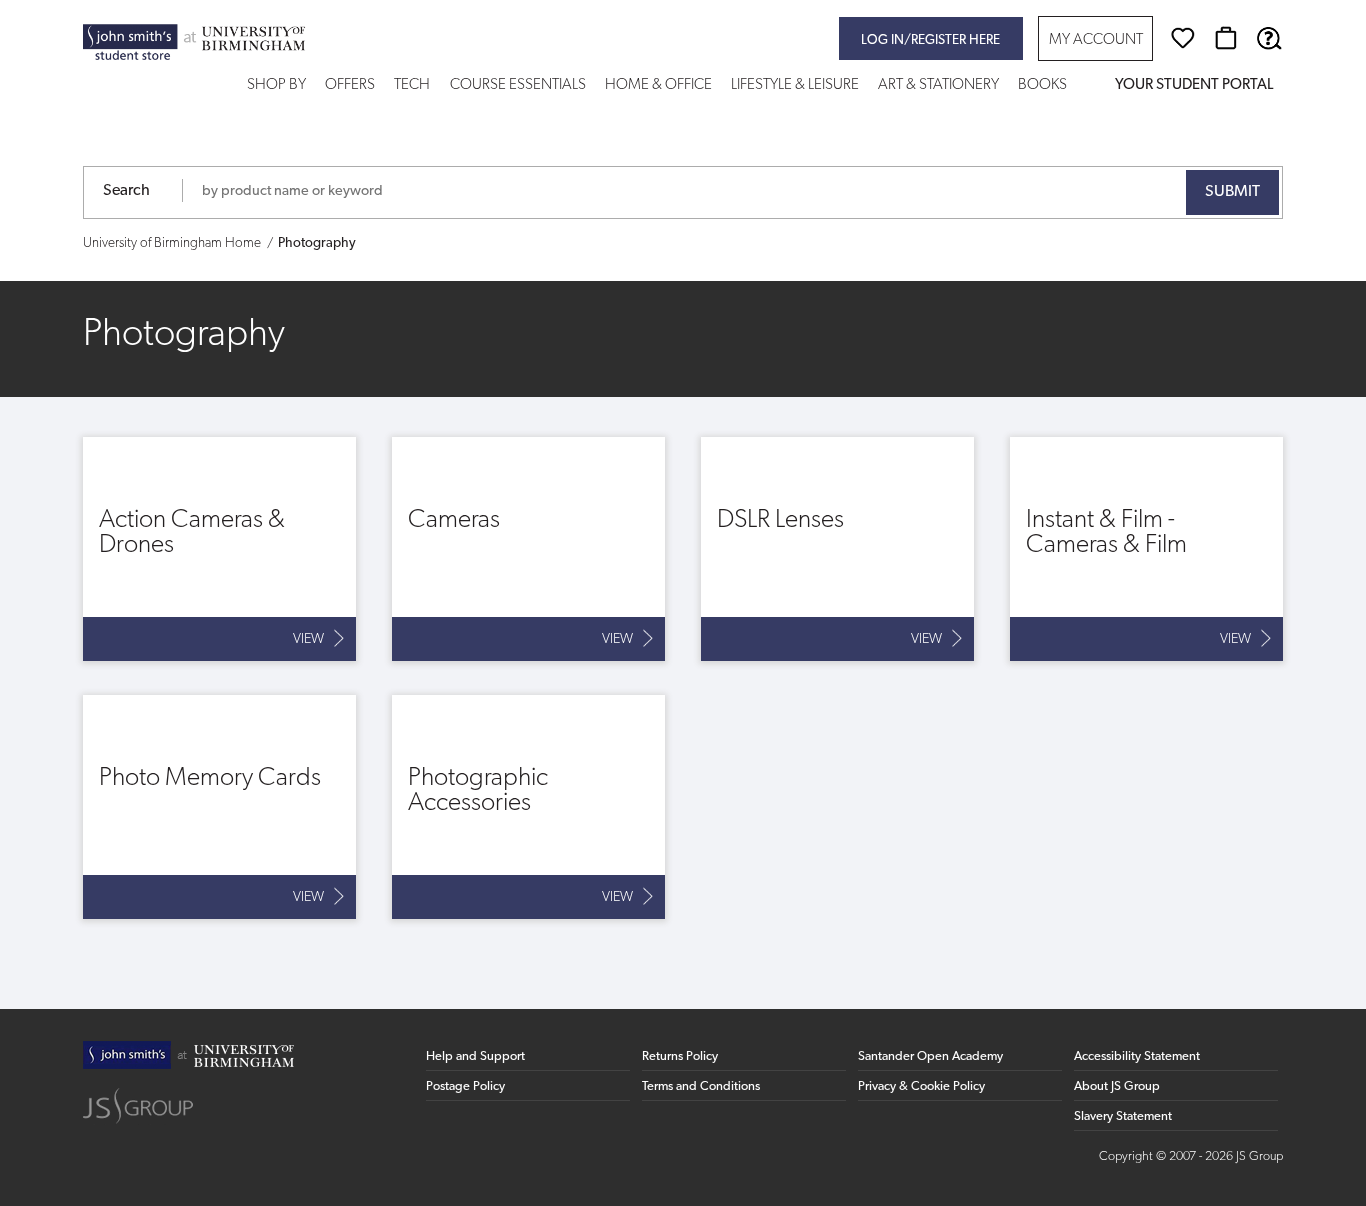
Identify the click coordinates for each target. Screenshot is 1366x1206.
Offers (350, 85)
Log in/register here (930, 40)
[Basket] (1226, 38)
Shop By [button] (276, 85)
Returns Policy (680, 1056)
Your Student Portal (1194, 85)
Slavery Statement (1123, 1116)
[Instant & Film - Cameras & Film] (1146, 549)
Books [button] (1042, 85)
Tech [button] (412, 85)
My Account (1096, 40)
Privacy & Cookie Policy (921, 1086)
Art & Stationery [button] (938, 85)
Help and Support (475, 1056)
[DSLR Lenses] (837, 549)
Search (126, 191)
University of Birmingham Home (172, 243)
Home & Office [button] (658, 85)
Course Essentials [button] (518, 85)
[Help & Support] (1269, 38)
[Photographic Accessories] (528, 807)
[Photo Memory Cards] (219, 807)
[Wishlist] (1183, 38)
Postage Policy (465, 1086)
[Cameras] (528, 549)
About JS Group (1117, 1086)
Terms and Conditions (701, 1086)
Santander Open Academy (930, 1056)
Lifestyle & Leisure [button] (795, 85)
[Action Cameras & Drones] (219, 549)
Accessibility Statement (1137, 1056)
